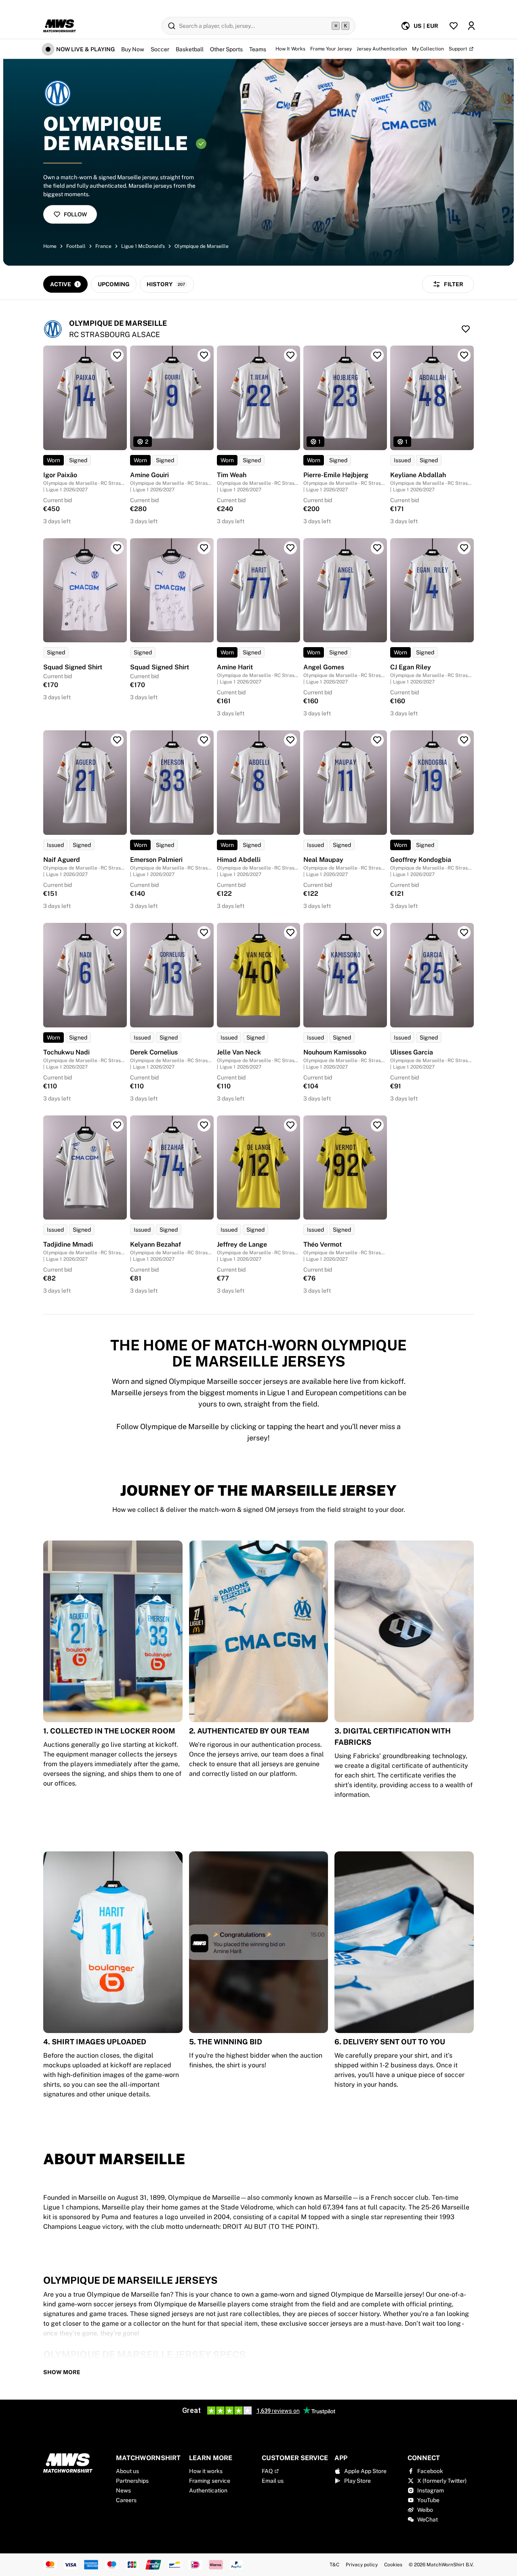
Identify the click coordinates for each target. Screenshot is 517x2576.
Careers (126, 2500)
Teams (258, 49)
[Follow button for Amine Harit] (290, 548)
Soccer (160, 49)
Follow (75, 214)
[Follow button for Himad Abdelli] (290, 740)
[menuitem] (419, 26)
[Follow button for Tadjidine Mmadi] (117, 1125)
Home (50, 246)
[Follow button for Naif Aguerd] (117, 740)
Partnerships (132, 2481)
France (103, 246)
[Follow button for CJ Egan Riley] (464, 548)
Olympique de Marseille (202, 246)
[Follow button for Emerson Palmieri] (204, 740)
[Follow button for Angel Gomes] (377, 548)
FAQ (267, 2471)
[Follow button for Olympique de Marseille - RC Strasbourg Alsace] (466, 329)
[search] (258, 26)
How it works (206, 2471)
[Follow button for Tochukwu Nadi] (117, 933)
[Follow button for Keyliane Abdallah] (464, 355)
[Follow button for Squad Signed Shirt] (117, 548)
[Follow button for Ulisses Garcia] (464, 933)
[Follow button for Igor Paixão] (117, 355)
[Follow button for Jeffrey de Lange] (290, 1125)
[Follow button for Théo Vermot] (377, 1125)
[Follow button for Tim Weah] (290, 355)
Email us (273, 2481)
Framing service (210, 2481)
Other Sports (226, 49)
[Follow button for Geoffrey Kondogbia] (464, 740)
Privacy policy (362, 2565)
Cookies (393, 2565)
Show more (62, 2372)
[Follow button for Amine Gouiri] (204, 355)
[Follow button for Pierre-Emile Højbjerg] (377, 355)
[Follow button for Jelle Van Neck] (290, 933)
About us (127, 2471)
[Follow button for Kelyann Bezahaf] (204, 1125)
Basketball (190, 49)
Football (76, 246)
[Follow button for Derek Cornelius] (204, 933)
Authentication (208, 2490)
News (123, 2490)
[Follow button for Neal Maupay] (377, 740)
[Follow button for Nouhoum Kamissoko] (377, 933)
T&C (334, 2565)
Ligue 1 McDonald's (143, 246)
